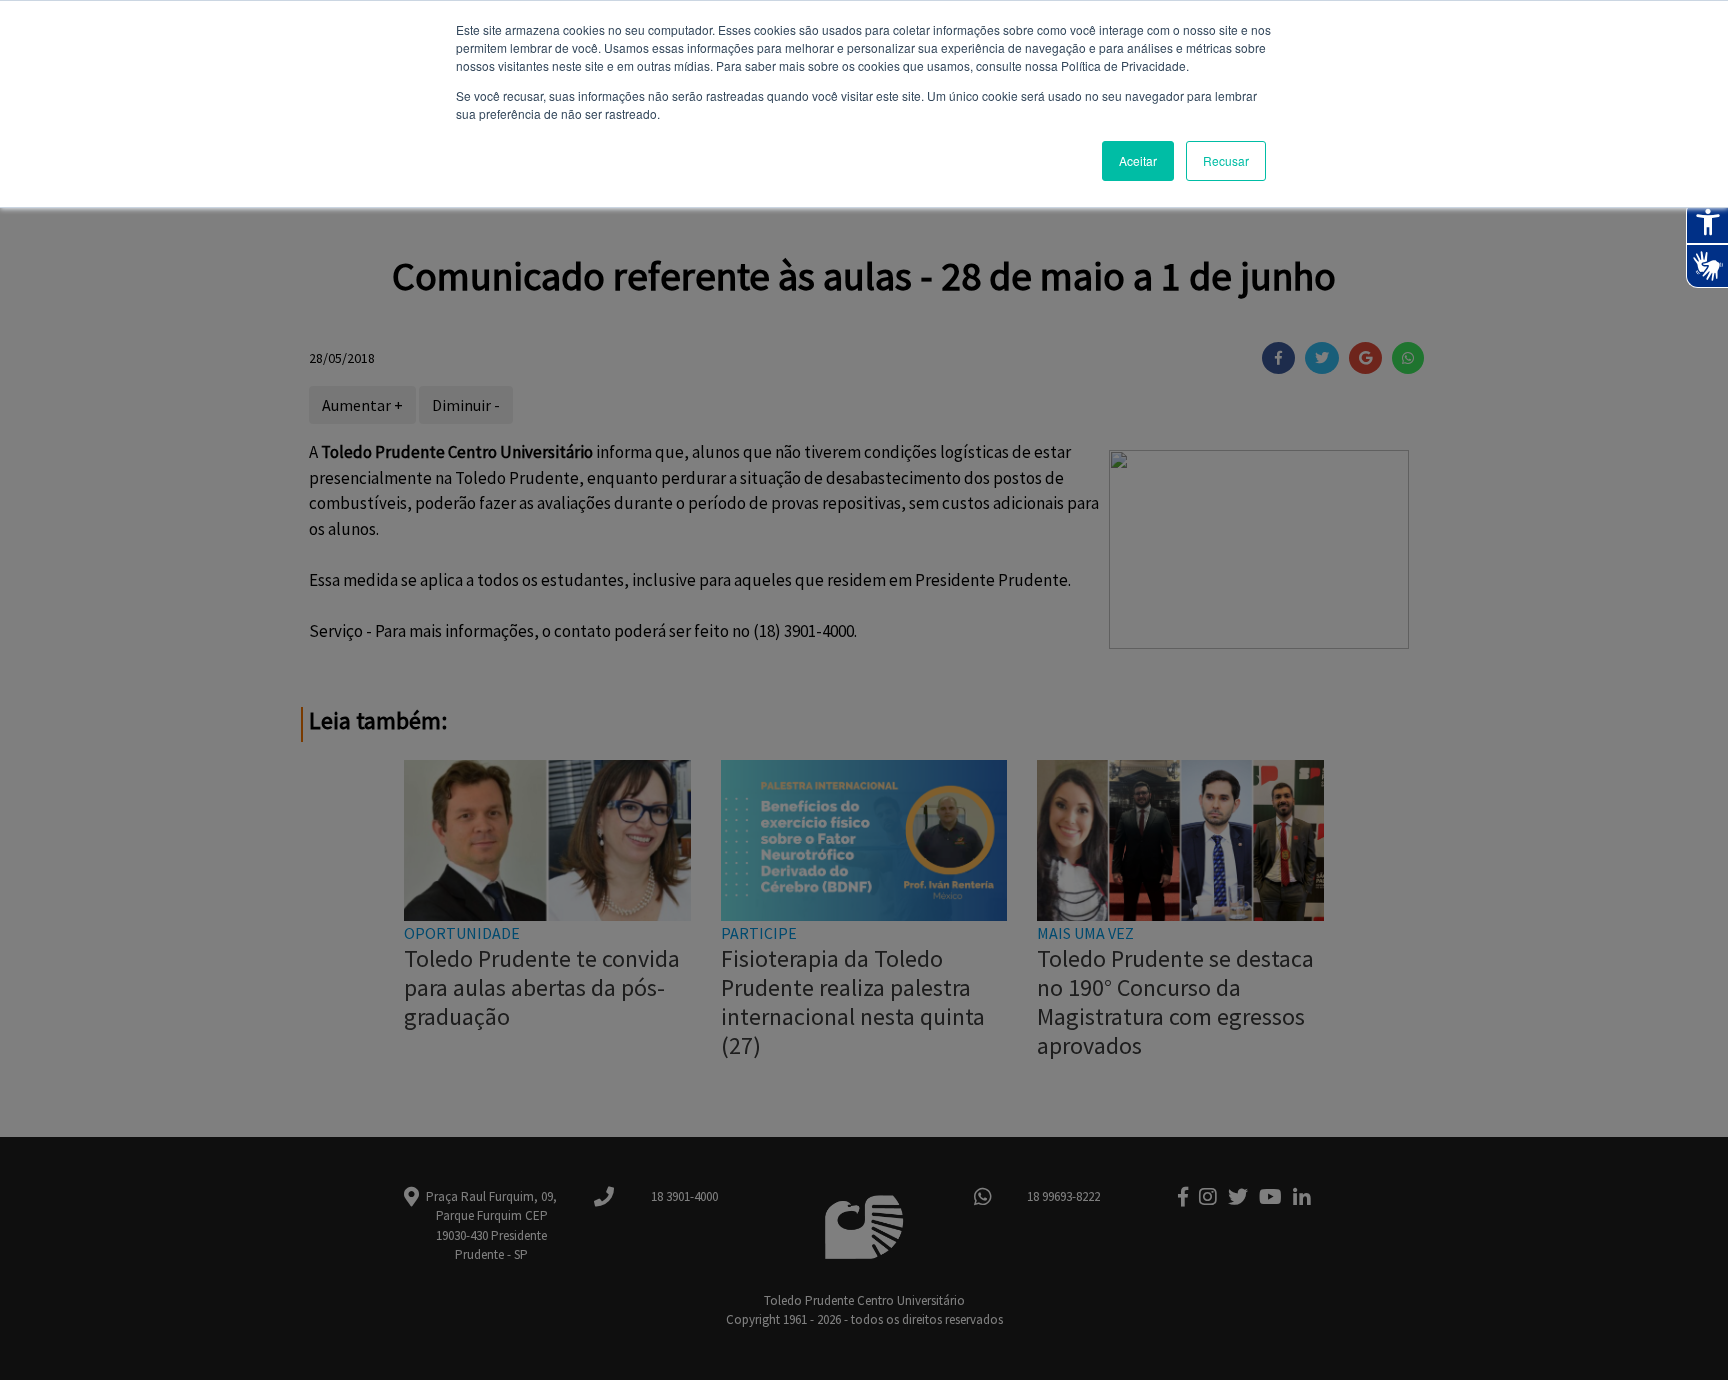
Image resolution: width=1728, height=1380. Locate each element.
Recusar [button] (1226, 160)
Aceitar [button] (1138, 160)
